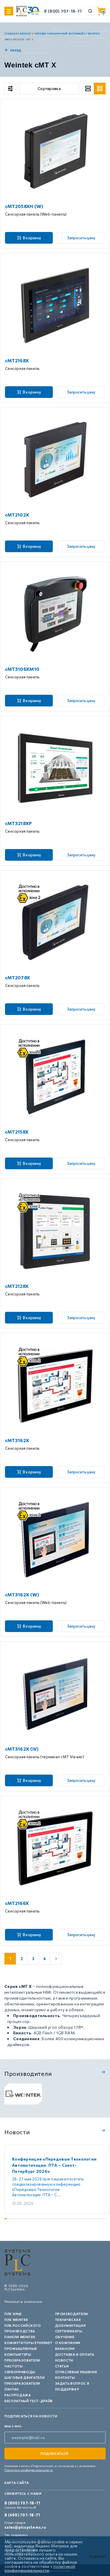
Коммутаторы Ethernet (28, 2343)
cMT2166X (17, 1903)
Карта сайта (17, 2483)
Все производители (103, 2072)
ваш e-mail (13, 2426)
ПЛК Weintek (16, 2320)
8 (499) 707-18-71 (22, 2515)
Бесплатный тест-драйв (29, 2401)
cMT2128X (17, 1286)
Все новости (103, 2130)
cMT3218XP (18, 823)
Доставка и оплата (75, 2354)
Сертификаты (69, 2331)
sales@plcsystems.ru (25, 2527)
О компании (68, 2343)
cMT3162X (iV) (22, 1749)
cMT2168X (17, 360)
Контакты (65, 2377)
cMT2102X (17, 515)
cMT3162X (17, 1440)
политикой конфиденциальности (40, 2568)
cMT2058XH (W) (24, 206)
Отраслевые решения (76, 2372)
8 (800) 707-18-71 (63, 11)
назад (16, 50)
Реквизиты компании (23, 2302)
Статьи (62, 2366)
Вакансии (65, 2349)
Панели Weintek (20, 2337)
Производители (72, 2314)
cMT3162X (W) (22, 1594)
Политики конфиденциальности (29, 2470)
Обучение (65, 2337)
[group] (23, 2094)
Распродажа (18, 2395)
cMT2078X (17, 977)
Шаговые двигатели (24, 2377)
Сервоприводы (20, 2372)
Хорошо (97, 2556)
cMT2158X (17, 1132)
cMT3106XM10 (22, 669)
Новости (64, 2360)
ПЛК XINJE (13, 2314)
